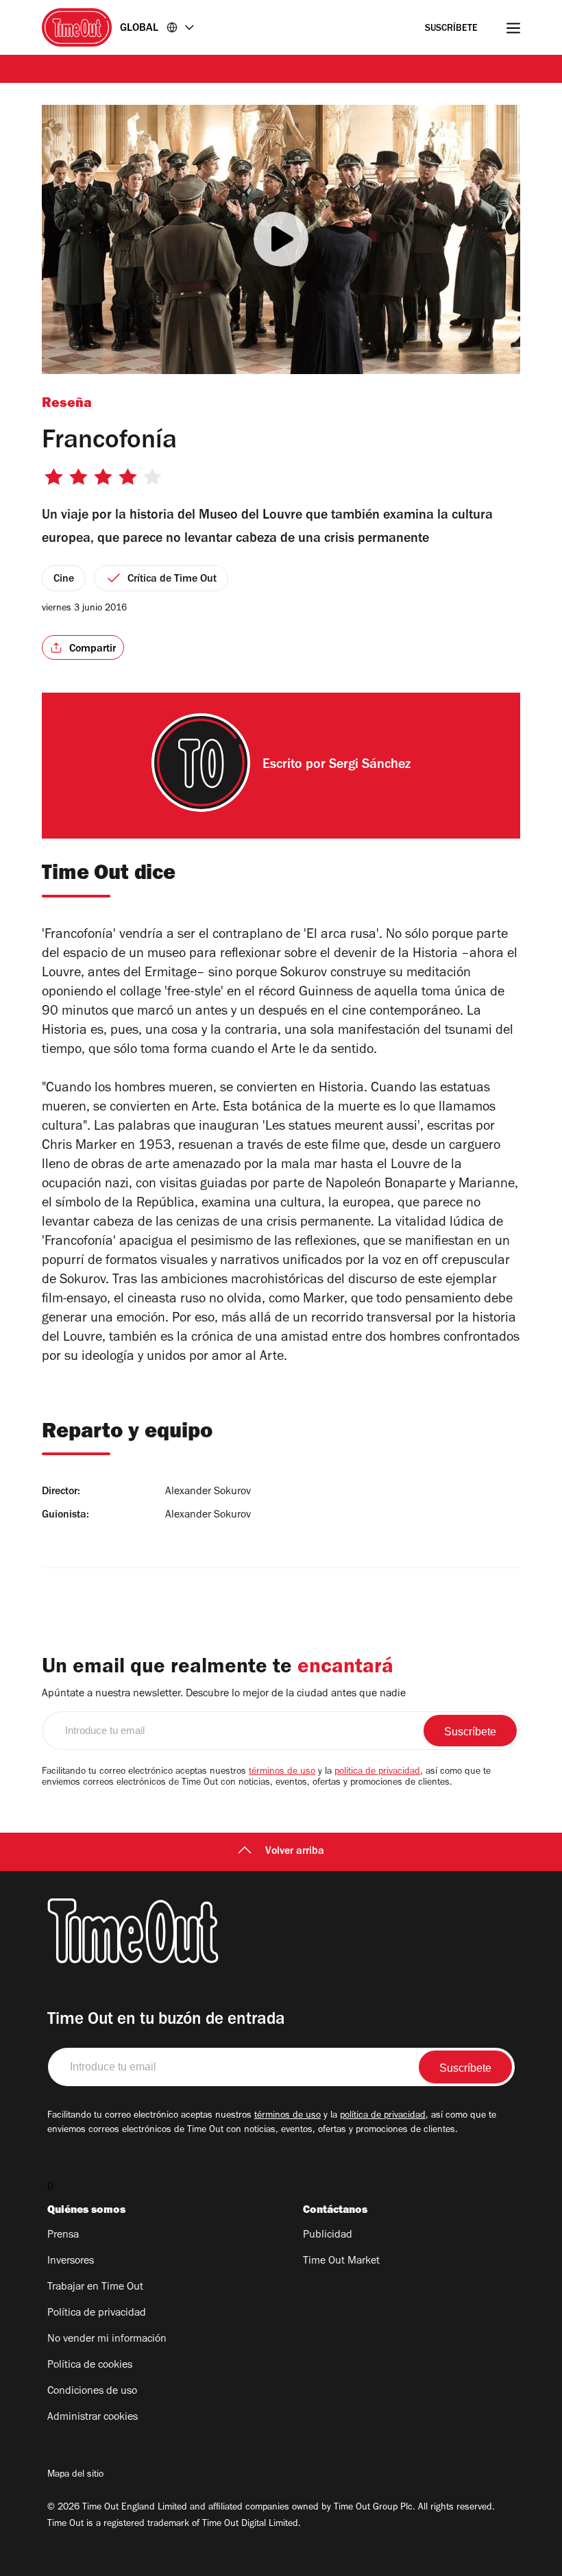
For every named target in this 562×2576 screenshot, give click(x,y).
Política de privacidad (97, 2314)
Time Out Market (341, 2262)
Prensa (63, 2236)
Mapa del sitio (75, 2475)
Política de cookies (90, 2366)
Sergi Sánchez (370, 766)
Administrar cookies (93, 2418)
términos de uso (282, 1772)
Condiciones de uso (92, 2392)
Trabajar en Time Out (95, 2288)
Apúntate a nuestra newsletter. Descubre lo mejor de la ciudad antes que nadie (224, 1694)
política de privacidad (377, 1772)
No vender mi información (107, 2340)
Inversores (71, 2262)
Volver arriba (295, 1852)
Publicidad (328, 2236)
